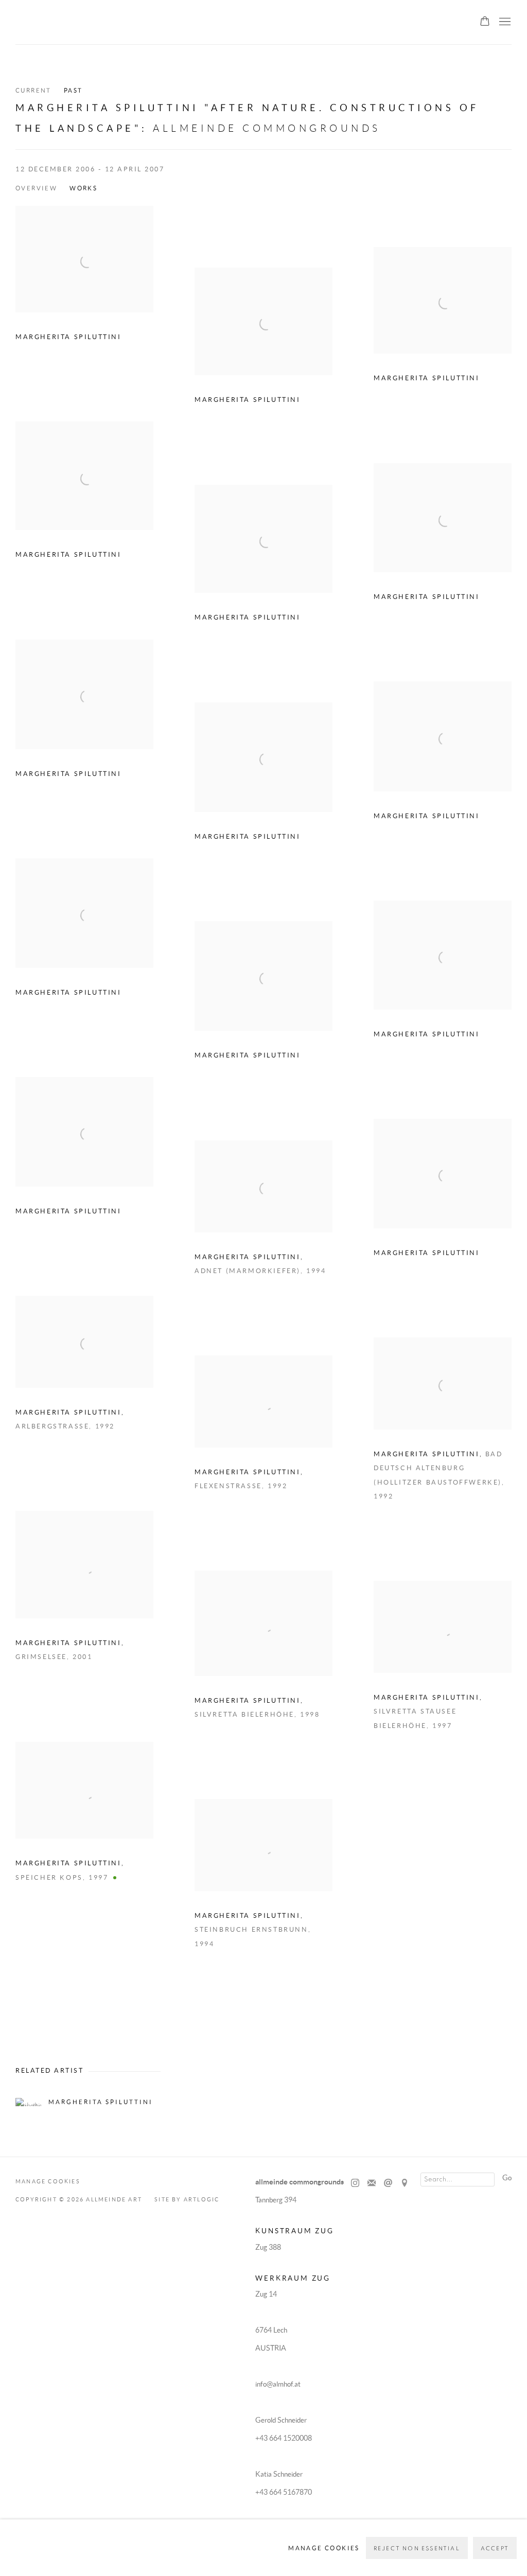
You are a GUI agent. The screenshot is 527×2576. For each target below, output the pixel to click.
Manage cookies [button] (48, 2181)
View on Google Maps (405, 2183)
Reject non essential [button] (417, 2548)
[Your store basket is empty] (485, 22)
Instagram (355, 2183)
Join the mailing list (372, 2183)
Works (83, 188)
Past (73, 90)
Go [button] (507, 2178)
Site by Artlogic (187, 2199)
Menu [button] (504, 22)
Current (33, 90)
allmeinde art (86, 23)
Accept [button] (495, 2548)
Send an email (388, 2183)
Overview (36, 188)
